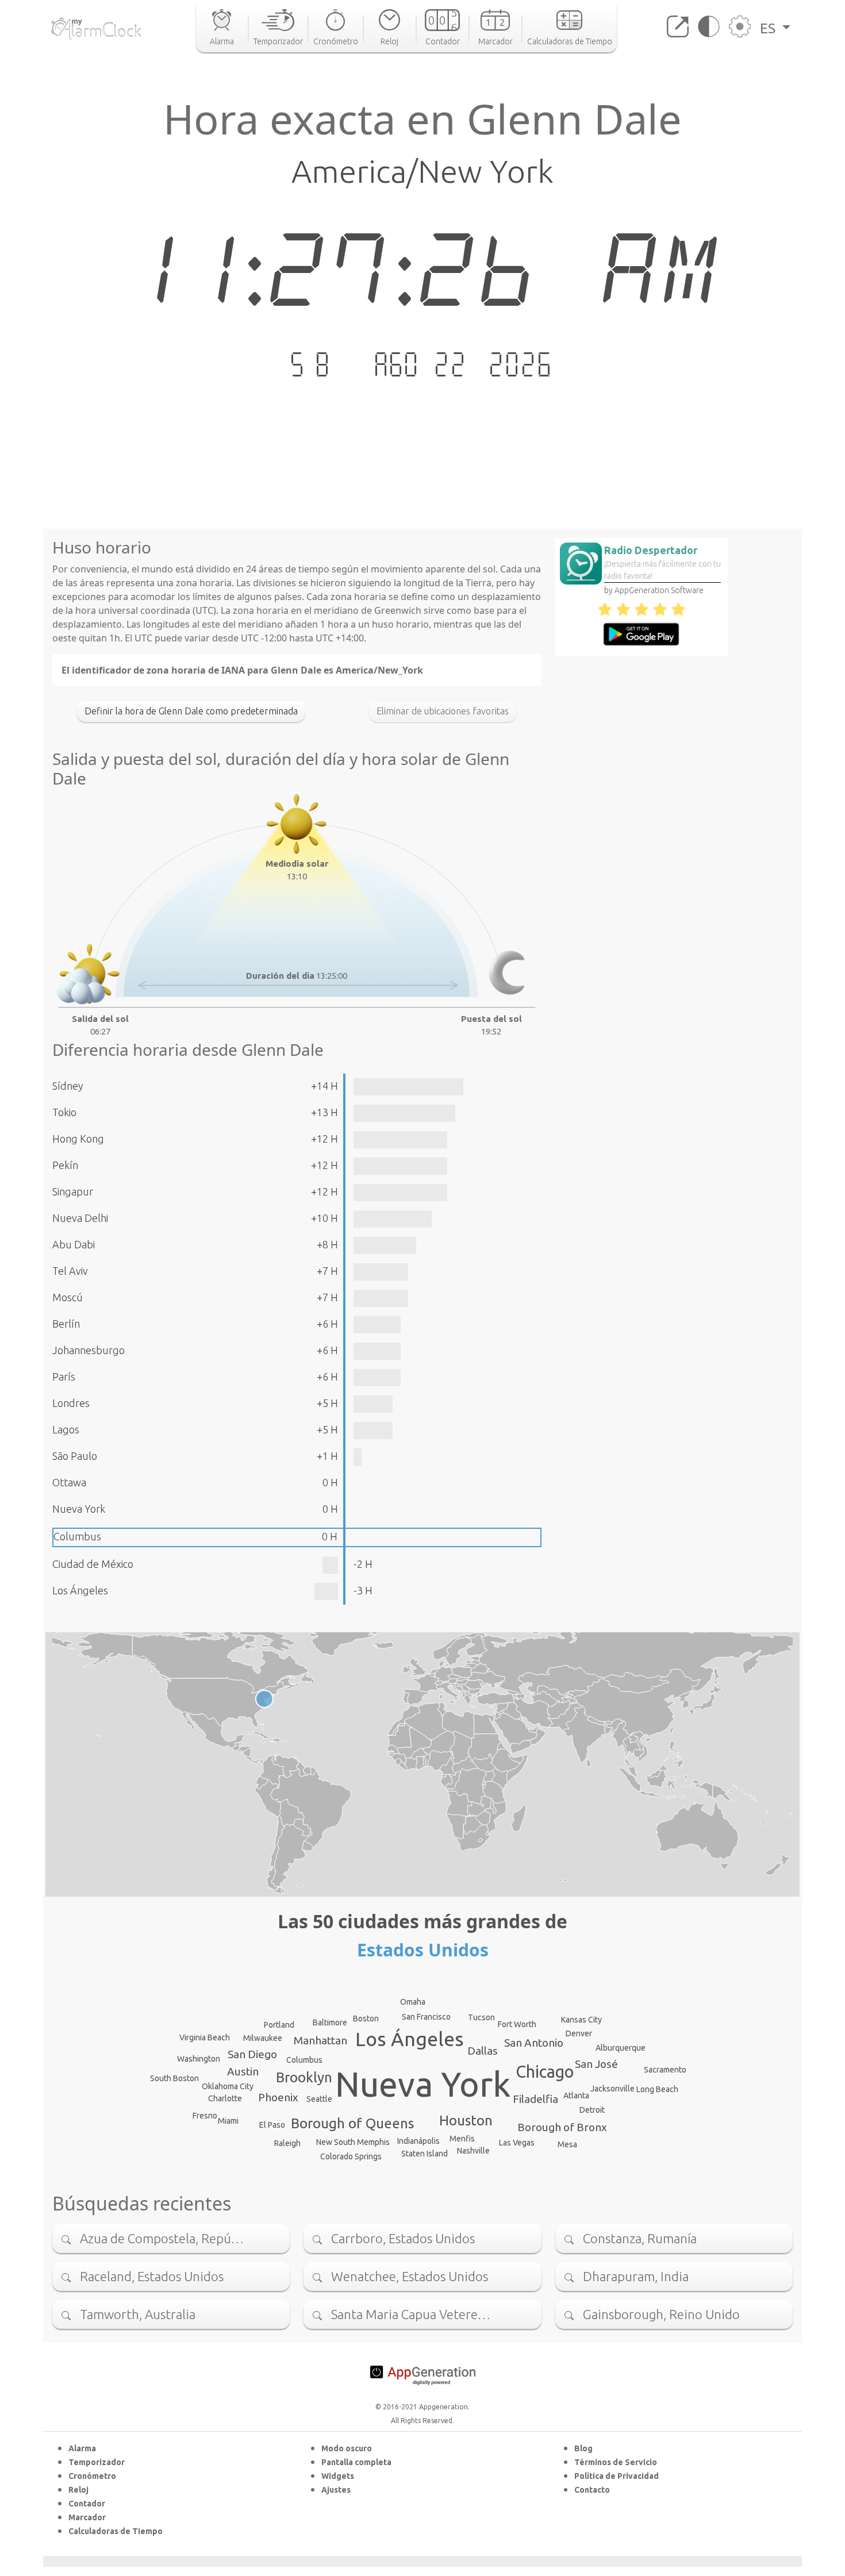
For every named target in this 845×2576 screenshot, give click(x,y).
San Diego (252, 2054)
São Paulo (75, 1456)
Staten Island (425, 2154)
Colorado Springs (351, 2156)
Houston (466, 2121)
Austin (243, 2071)
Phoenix (278, 2097)
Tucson (481, 2017)
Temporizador (97, 2462)
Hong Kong (78, 1139)
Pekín (65, 1165)
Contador (87, 2504)
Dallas (483, 2051)
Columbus (77, 1536)
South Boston (174, 2078)
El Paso (272, 2125)
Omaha (413, 2002)
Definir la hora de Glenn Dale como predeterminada (191, 711)
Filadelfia (535, 2099)
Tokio (64, 1112)
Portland (279, 2025)
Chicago (545, 2071)
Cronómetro (92, 2476)
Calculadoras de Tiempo (116, 2531)
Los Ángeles (80, 1590)
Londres (71, 1403)
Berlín (66, 1324)
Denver (579, 2033)
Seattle (319, 2099)
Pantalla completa (356, 2462)
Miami (228, 2121)
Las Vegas (517, 2143)
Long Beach (657, 2089)
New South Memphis (353, 2142)
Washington (199, 2059)
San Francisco (426, 2017)
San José (596, 2064)
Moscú (68, 1297)
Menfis (462, 2139)
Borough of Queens (352, 2123)
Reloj (78, 2490)
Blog (583, 2448)
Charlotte (225, 2098)
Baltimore (330, 2023)
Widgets (338, 2476)
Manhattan (320, 2040)
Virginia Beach (205, 2037)
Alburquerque (621, 2048)
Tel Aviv (70, 1271)
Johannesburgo (89, 1350)
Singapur (73, 1191)
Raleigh (287, 2143)
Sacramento (665, 2070)
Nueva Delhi (80, 1218)
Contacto (592, 2490)
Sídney (68, 1086)
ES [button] (769, 28)
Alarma (82, 2448)
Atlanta (576, 2096)
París (64, 1377)
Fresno (205, 2116)
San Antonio (534, 2043)
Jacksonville (612, 2089)
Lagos (66, 1429)
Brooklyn (304, 2077)
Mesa (567, 2144)
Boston (366, 2018)
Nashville (473, 2151)
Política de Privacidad (617, 2476)
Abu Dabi (74, 1244)
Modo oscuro (347, 2448)
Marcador (87, 2517)
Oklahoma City (228, 2086)
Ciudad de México (93, 1564)
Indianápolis (418, 2141)
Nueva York (79, 1509)
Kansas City (581, 2020)
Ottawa (69, 1482)
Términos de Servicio (616, 2462)
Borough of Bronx (562, 2127)
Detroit (592, 2110)
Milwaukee (263, 2038)
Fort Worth (517, 2024)
